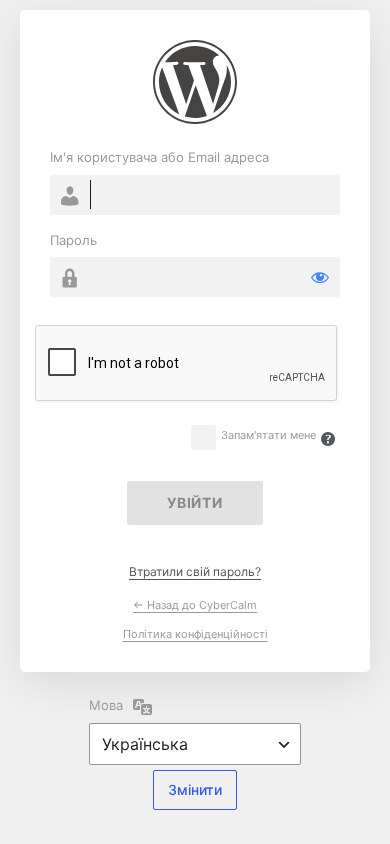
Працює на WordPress (195, 82)
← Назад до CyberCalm (195, 605)
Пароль (73, 240)
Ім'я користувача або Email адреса (159, 157)
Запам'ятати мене (268, 435)
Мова (106, 705)
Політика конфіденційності (195, 634)
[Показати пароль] (320, 277)
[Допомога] (328, 439)
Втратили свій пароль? (195, 571)
